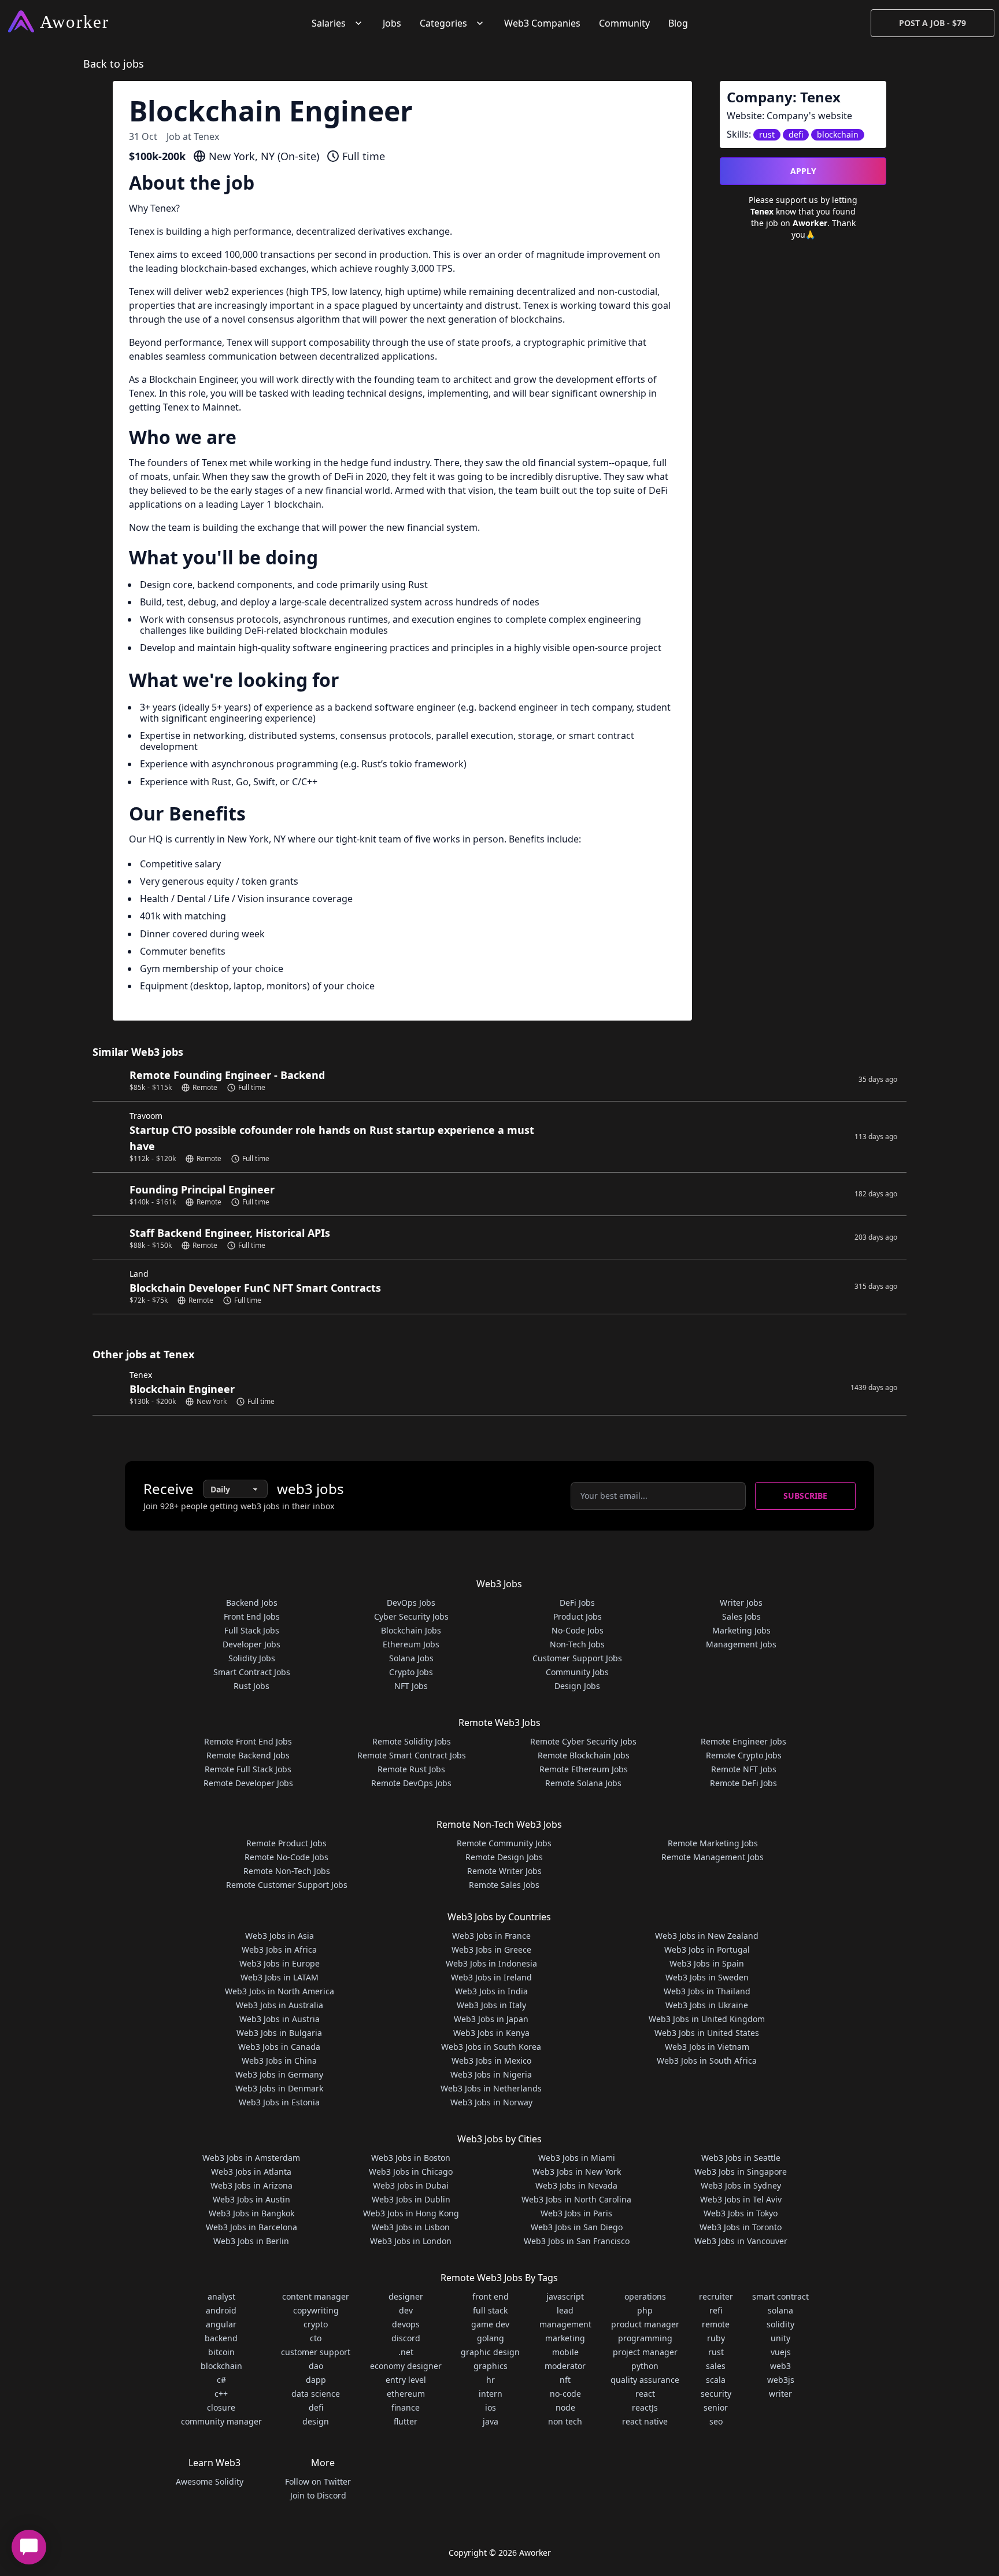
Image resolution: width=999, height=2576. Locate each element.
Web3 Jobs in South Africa (707, 2061)
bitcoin (221, 2352)
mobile (565, 2352)
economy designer (406, 2366)
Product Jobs (578, 1616)
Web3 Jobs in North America (280, 1991)
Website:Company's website (789, 116)
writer (780, 2394)
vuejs (781, 2352)
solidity (780, 2324)
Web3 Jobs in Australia (280, 2005)
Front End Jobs (252, 1616)
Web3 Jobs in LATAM (280, 1977)
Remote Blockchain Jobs (584, 1755)
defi (316, 2407)
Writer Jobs (741, 1603)
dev (406, 2310)
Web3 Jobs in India (491, 1991)
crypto (316, 2324)
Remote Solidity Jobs (412, 1741)
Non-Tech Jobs (577, 1644)
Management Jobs (741, 1644)
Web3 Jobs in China (279, 2061)
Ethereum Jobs (411, 1644)
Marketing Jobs (741, 1630)
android (221, 2310)
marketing (565, 2338)
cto (316, 2338)
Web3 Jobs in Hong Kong (411, 2213)
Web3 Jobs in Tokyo (741, 2213)
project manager (645, 2352)
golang (491, 2338)
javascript (565, 2296)
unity (780, 2338)
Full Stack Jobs (252, 1630)
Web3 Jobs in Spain (707, 1963)
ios (491, 2407)
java (491, 2421)
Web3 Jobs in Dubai (411, 2185)
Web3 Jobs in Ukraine (707, 2005)
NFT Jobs (411, 1686)
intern (491, 2394)
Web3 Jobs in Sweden (707, 1977)
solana (780, 2310)
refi (716, 2310)
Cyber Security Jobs (411, 1616)
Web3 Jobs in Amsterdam (251, 2158)
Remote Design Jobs (504, 1857)
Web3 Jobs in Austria (280, 2019)
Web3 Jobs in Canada (279, 2047)
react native (645, 2421)
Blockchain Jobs (411, 1630)
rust (716, 2352)
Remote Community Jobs (504, 1843)
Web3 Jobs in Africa (279, 1949)
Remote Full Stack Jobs (248, 1769)
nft (565, 2380)
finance (406, 2407)
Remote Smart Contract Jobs (412, 1755)
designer (406, 2296)
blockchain (221, 2366)
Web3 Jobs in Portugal (707, 1949)
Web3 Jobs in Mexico (491, 2061)
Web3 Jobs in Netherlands (491, 2088)
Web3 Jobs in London (411, 2241)
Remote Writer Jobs (504, 1871)
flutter (406, 2421)
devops (406, 2324)
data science (316, 2394)
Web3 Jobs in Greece (491, 1949)
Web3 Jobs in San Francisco (577, 2241)
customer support (316, 2352)
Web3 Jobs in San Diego (577, 2227)
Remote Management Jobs (713, 1857)
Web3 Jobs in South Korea (491, 2047)
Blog (678, 23)
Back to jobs (114, 64)
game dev (490, 2324)
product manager (645, 2324)
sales (716, 2366)
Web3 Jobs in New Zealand (707, 1936)
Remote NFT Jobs (744, 1769)
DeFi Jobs (577, 1603)
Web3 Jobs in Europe (280, 1963)
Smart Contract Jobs (252, 1672)
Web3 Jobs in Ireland (491, 1977)
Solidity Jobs (252, 1658)
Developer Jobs (251, 1644)
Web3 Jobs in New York (577, 2172)
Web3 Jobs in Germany (279, 2074)
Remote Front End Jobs (248, 1741)
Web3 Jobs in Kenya (491, 2033)
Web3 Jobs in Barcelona (251, 2227)
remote (716, 2324)
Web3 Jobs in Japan (491, 2019)
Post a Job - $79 (933, 23)
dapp (316, 2380)
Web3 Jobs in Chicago (411, 2172)
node (565, 2407)
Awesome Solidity (210, 2481)
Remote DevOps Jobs (411, 1783)
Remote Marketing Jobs (713, 1843)
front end (491, 2296)
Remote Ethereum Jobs (584, 1769)
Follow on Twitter (318, 2481)
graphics (491, 2366)
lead (565, 2310)
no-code (565, 2394)
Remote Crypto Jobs (744, 1755)
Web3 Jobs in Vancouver (741, 2241)
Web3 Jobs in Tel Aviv (741, 2199)
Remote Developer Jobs (248, 1783)
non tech (565, 2421)
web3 (780, 2366)
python (645, 2366)
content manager (316, 2296)
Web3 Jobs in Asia (280, 1936)
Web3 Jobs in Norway (491, 2102)
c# (221, 2380)
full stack (490, 2310)
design (316, 2421)
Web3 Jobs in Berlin (251, 2241)
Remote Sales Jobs (504, 1885)
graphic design (490, 2352)
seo (716, 2421)
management (565, 2324)
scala (716, 2380)
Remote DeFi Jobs (743, 1783)
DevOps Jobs (411, 1603)
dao (316, 2366)
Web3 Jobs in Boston (411, 2158)
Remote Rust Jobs (411, 1769)
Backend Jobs (252, 1603)
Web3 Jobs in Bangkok (251, 2213)
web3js (781, 2380)
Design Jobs (577, 1686)
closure (221, 2407)
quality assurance (645, 2380)
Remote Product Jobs (286, 1843)
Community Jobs (577, 1672)
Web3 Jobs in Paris (576, 2213)
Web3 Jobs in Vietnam (707, 2047)
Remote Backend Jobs (248, 1755)
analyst (221, 2296)
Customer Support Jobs (577, 1658)
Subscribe (805, 1496)
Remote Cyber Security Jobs (583, 1741)
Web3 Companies (542, 23)
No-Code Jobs (578, 1630)
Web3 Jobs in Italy (491, 2005)
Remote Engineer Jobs (743, 1741)
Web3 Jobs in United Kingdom (707, 2019)
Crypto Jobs (411, 1672)
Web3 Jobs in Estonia (279, 2102)
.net (406, 2352)
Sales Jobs (741, 1616)
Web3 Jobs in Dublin (411, 2199)
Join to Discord (318, 2495)
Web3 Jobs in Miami (577, 2158)
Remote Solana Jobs (583, 1783)
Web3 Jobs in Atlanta (251, 2172)
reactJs (645, 2407)
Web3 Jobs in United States (707, 2033)
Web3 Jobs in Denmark (279, 2088)
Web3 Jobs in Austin (251, 2199)
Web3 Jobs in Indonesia (491, 1963)
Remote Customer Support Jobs (287, 1885)
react (645, 2394)
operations (645, 2296)
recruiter (716, 2296)
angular (221, 2324)
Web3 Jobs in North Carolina (576, 2199)
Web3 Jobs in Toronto (741, 2227)
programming (645, 2338)
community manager (221, 2421)
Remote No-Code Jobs (286, 1857)
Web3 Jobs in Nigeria (491, 2074)
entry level (406, 2380)
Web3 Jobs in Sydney (741, 2185)
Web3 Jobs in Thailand (707, 1991)
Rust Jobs (251, 1686)
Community (624, 23)
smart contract (780, 2296)
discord (406, 2338)
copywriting (316, 2310)
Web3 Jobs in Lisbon (411, 2227)
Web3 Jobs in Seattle (741, 2158)
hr (491, 2380)
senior (716, 2407)
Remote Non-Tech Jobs (287, 1871)
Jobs (392, 23)
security (716, 2394)
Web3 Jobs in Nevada (576, 2185)
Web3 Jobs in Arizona (251, 2185)
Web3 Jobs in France (491, 1936)
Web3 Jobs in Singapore (741, 2172)
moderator (565, 2366)
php (645, 2310)
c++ (221, 2394)
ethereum (406, 2394)
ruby (716, 2338)
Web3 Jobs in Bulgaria (279, 2033)
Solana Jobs (411, 1658)
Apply (803, 171)
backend (221, 2338)
